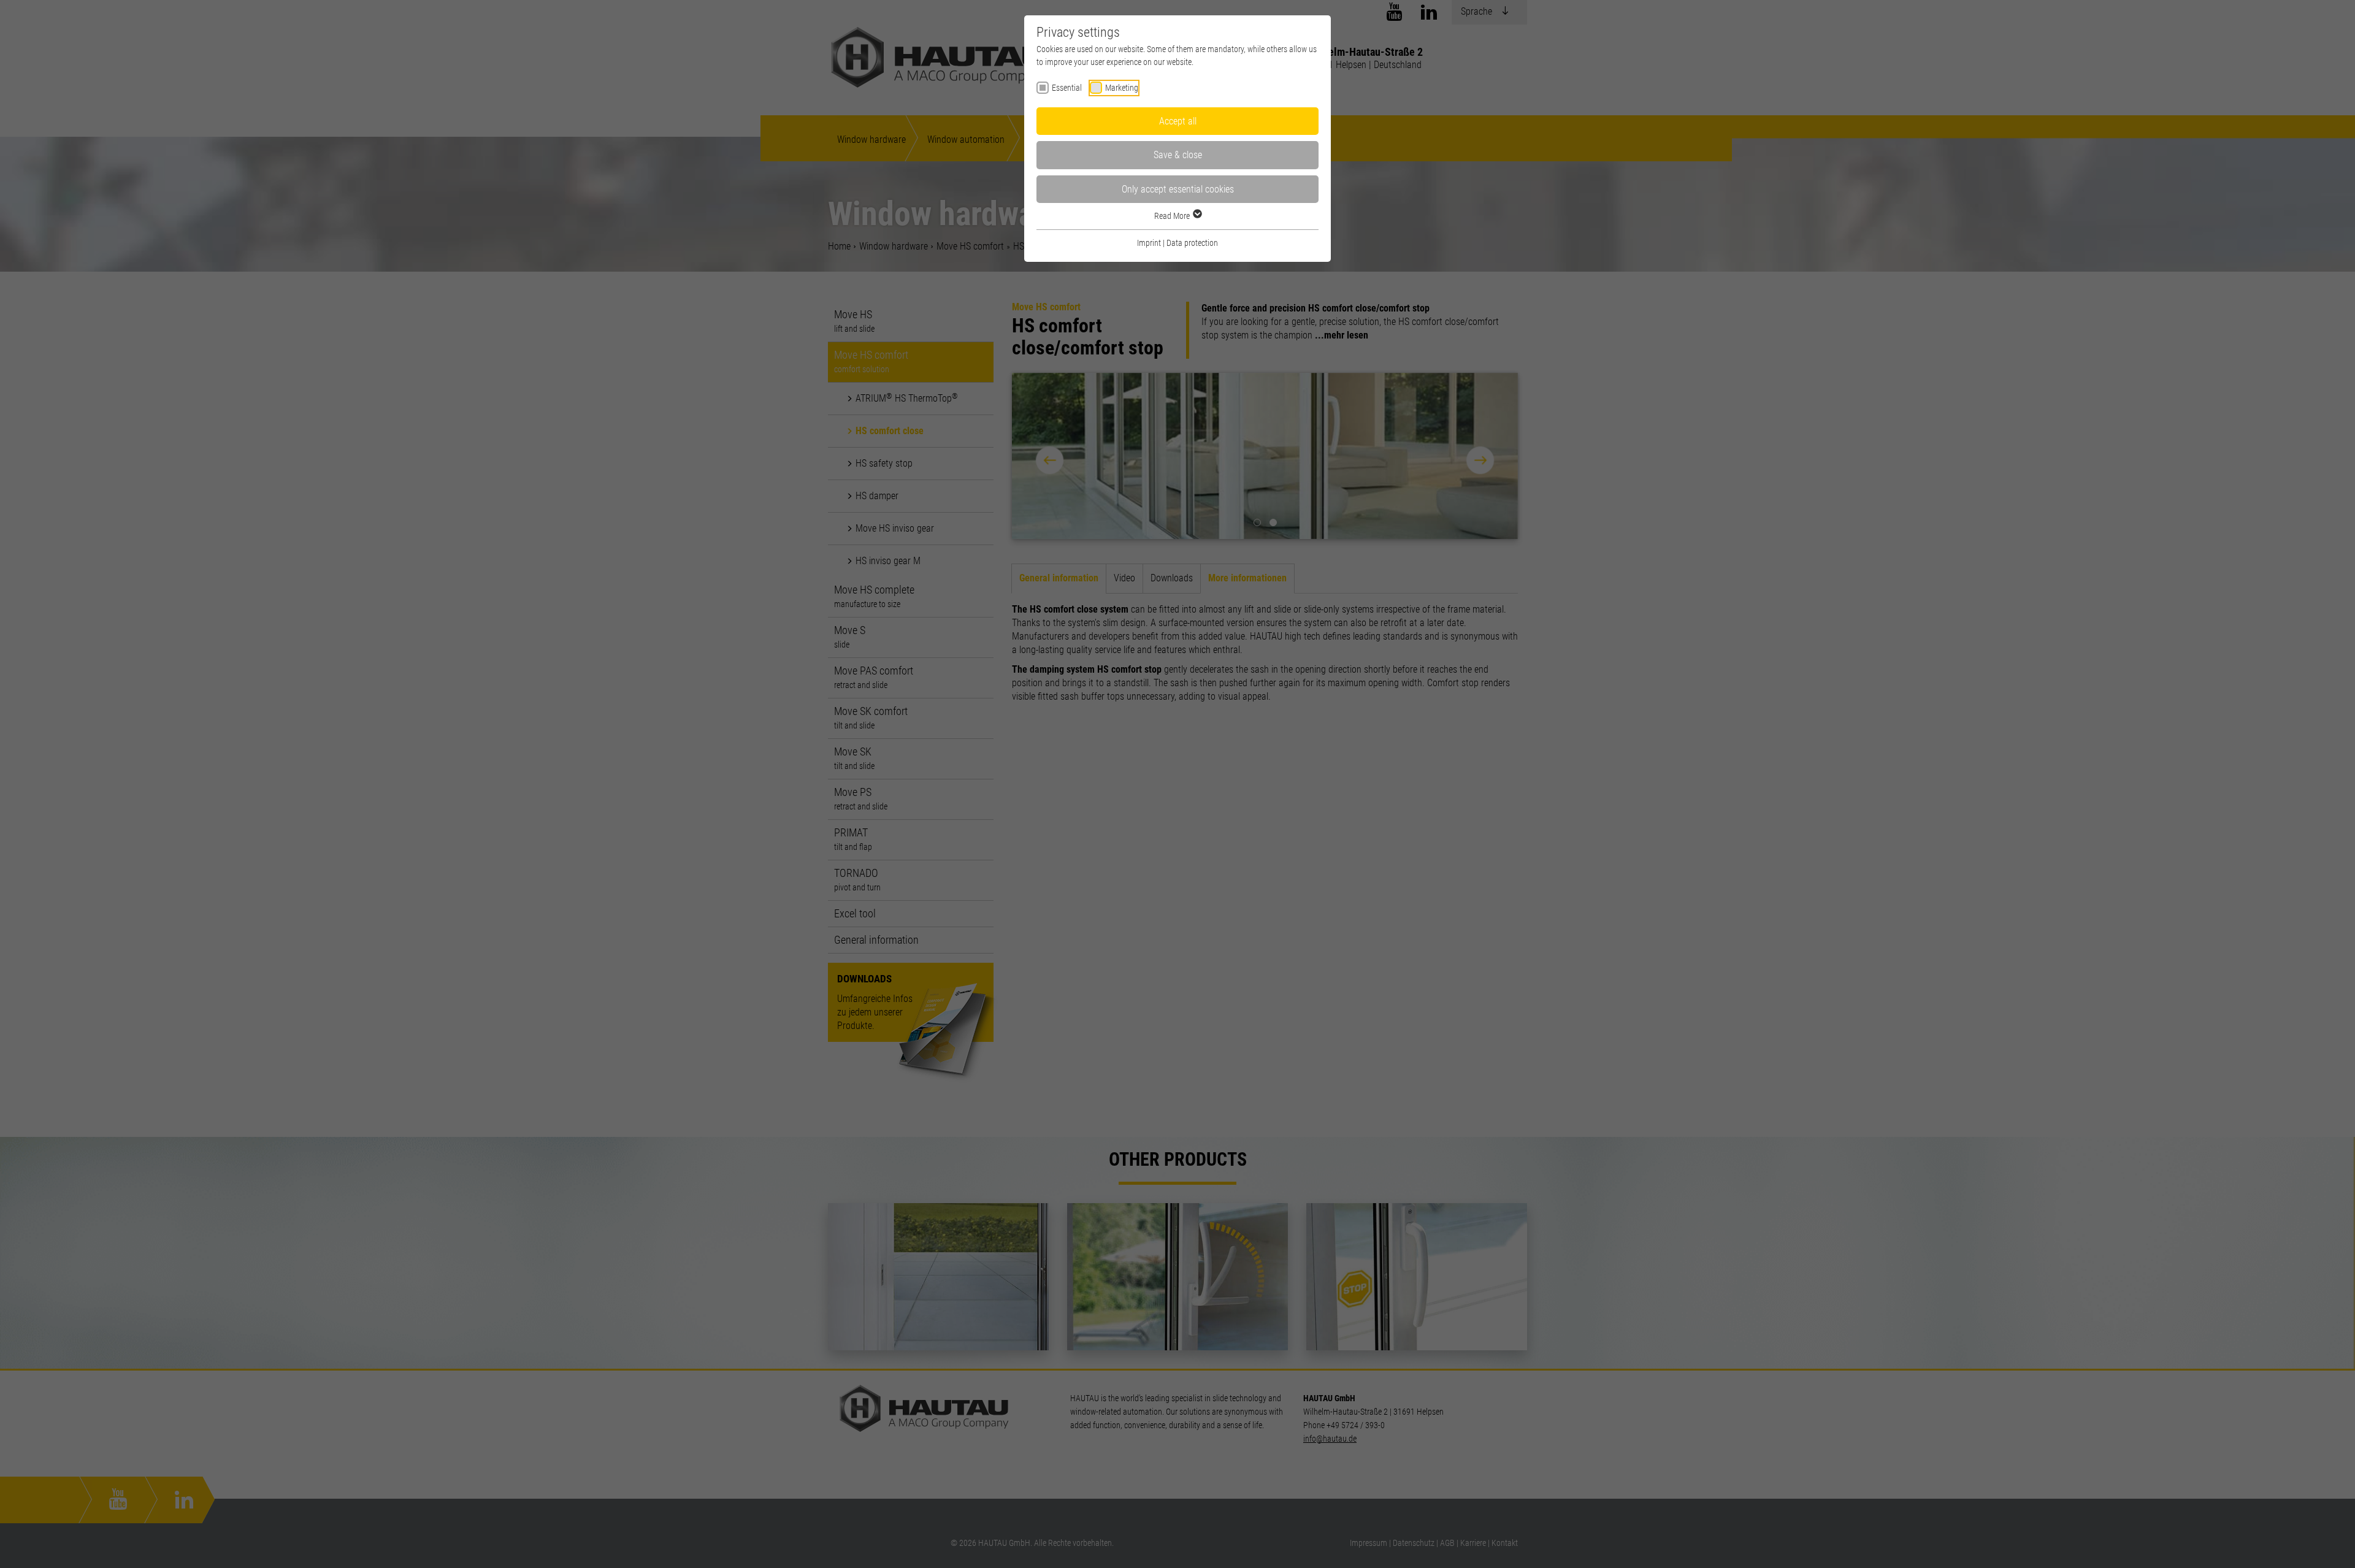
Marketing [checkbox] (1122, 88)
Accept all (1178, 121)
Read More (1173, 216)
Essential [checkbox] (1067, 88)
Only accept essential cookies (1178, 189)
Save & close (1178, 155)
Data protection (1192, 243)
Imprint (1149, 243)
